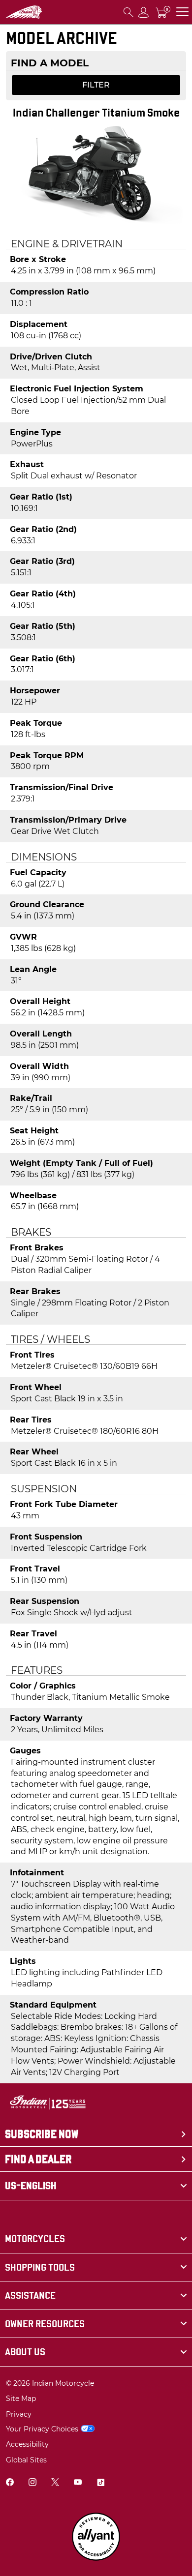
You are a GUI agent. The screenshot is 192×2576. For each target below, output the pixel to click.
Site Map (21, 2398)
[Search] (128, 12)
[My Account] (144, 12)
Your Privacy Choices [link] (42, 2429)
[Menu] (182, 12)
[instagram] (32, 2483)
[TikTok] (100, 2483)
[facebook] (10, 2483)
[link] (96, 2239)
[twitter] (55, 2483)
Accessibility (27, 2444)
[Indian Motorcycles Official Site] (24, 12)
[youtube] (78, 2483)
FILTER (96, 85)
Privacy (19, 2414)
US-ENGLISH (31, 2186)
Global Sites (26, 2460)
